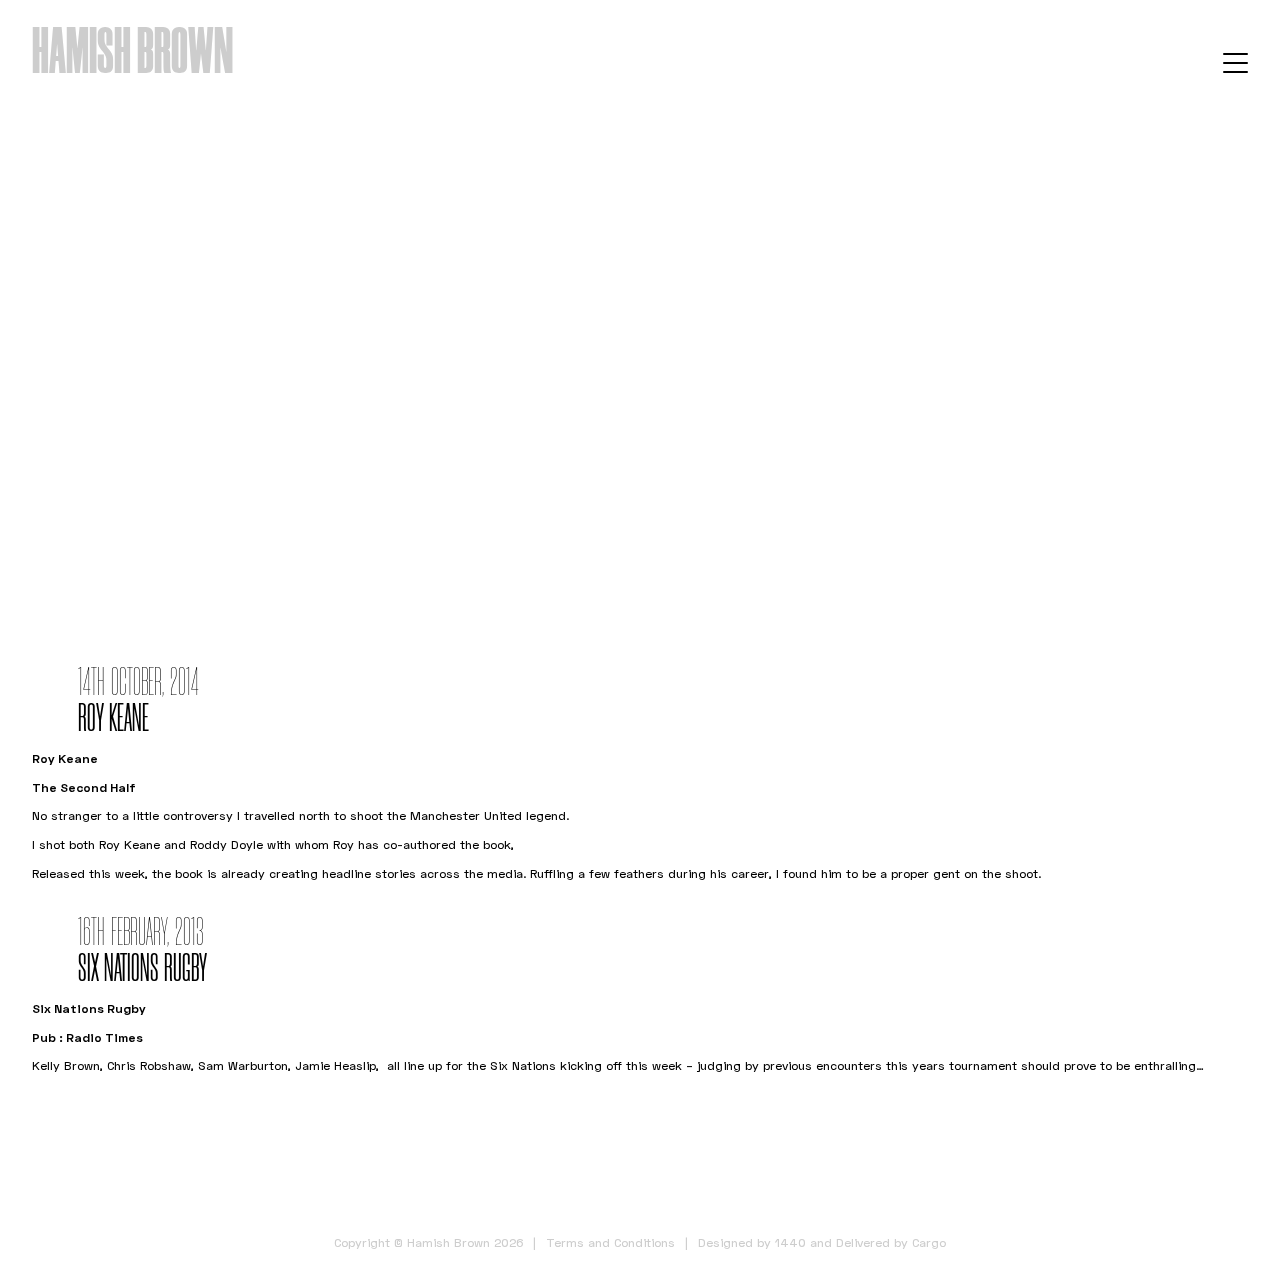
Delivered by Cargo (891, 1242)
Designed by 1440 (752, 1242)
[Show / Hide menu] (1235, 62)
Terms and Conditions (610, 1242)
